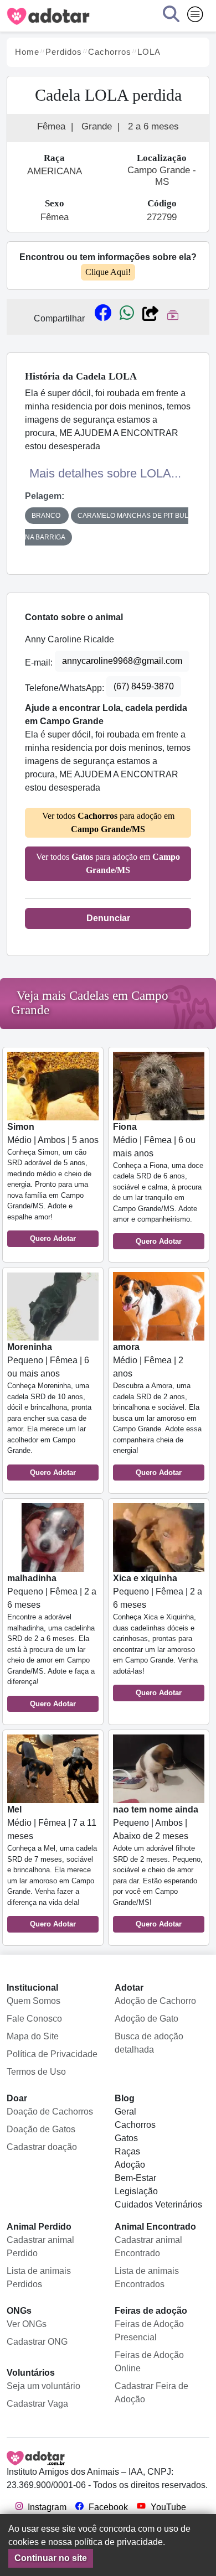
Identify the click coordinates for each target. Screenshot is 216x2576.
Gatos (126, 2138)
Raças (127, 2151)
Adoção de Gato (146, 2019)
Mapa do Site (33, 2036)
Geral (125, 2112)
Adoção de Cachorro (155, 2001)
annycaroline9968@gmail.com (122, 661)
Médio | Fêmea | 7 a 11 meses (52, 1866)
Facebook (107, 2507)
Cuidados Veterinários (158, 2204)
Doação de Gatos (41, 2129)
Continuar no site (51, 2558)
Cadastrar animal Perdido (40, 2247)
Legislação (136, 2191)
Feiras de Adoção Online (149, 2362)
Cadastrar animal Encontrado (148, 2247)
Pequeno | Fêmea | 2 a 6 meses (52, 1641)
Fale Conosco (34, 2019)
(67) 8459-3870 (144, 686)
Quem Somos (34, 2001)
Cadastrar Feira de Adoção (151, 2393)
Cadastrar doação (42, 2147)
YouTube (167, 2507)
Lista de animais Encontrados (147, 2278)
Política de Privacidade (52, 2054)
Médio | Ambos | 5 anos (53, 1183)
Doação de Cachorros (50, 2112)
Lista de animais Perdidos (39, 2278)
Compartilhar (59, 318)
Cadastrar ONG (37, 2342)
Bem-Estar (135, 2178)
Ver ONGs (27, 2324)
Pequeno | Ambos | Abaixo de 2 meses (158, 1866)
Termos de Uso (36, 2072)
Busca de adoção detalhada (149, 2043)
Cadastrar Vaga (37, 2404)
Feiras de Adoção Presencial (149, 2331)
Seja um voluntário (43, 2386)
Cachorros (135, 2125)
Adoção (130, 2165)
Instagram (46, 2507)
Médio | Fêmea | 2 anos (157, 1409)
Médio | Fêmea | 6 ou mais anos (158, 1184)
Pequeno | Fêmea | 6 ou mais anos (49, 1409)
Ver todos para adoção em (108, 822)
